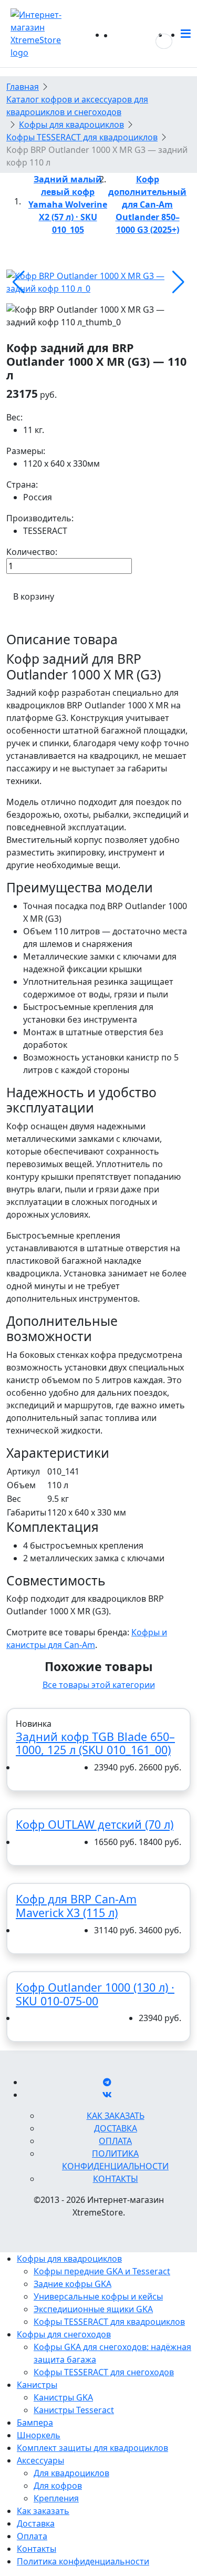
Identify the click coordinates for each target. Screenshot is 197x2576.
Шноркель (39, 2435)
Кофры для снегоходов (64, 2334)
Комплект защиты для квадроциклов (92, 2448)
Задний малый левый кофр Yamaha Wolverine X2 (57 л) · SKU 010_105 (68, 204)
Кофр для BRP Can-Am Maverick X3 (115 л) (76, 1906)
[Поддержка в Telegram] (107, 2082)
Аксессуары (40, 2460)
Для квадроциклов (71, 2473)
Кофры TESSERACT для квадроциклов (109, 2322)
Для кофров (58, 2486)
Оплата (115, 2141)
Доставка (116, 2128)
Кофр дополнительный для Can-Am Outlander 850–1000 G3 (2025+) (147, 204)
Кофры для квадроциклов (69, 2259)
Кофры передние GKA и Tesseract (102, 2271)
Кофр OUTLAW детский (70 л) (95, 1824)
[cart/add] (23, 1768)
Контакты (116, 2179)
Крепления (56, 2498)
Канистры (37, 2385)
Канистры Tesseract (74, 2410)
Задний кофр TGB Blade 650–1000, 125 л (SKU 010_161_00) (95, 1743)
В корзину (34, 596)
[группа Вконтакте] (107, 2095)
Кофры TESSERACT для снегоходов (104, 2372)
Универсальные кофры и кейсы (98, 2296)
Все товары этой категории (99, 1685)
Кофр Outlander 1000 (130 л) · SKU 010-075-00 (95, 1994)
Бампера (35, 2423)
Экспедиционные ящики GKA (93, 2309)
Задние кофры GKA (72, 2284)
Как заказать (116, 2116)
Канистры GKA (63, 2397)
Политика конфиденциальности (83, 2561)
